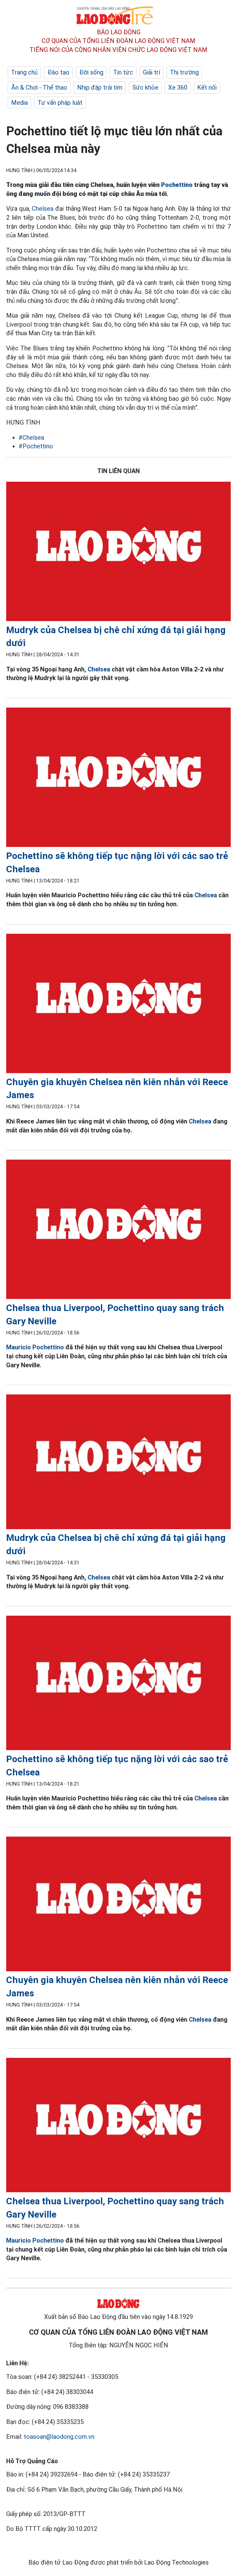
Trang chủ (24, 72)
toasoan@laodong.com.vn (59, 2437)
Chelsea (43, 209)
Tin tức (123, 72)
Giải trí (152, 72)
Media (19, 103)
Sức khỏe (145, 87)
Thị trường (184, 72)
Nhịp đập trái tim (100, 87)
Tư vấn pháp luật (60, 103)
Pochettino (177, 185)
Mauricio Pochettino (35, 1347)
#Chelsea (31, 438)
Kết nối (207, 87)
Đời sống (91, 72)
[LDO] (118, 553)
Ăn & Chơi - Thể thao (39, 87)
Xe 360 (178, 87)
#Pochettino (36, 446)
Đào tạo (58, 72)
